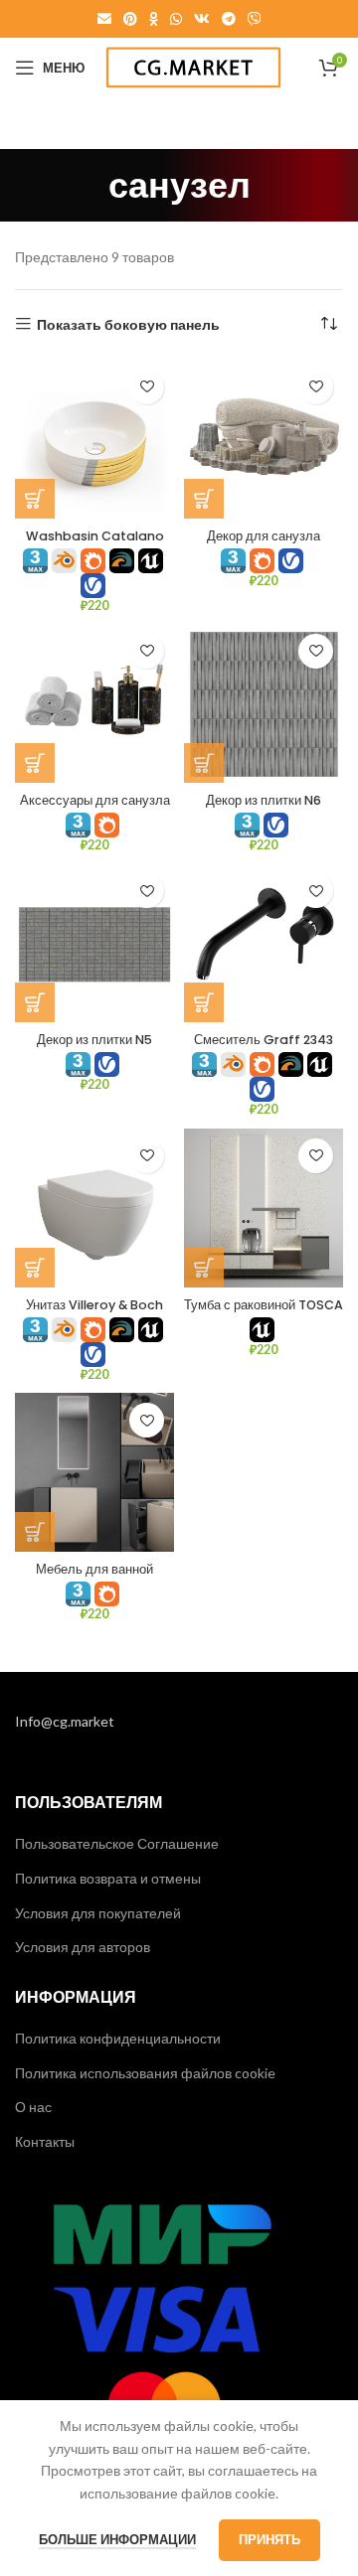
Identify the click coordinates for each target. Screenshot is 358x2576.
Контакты (45, 2141)
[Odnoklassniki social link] (154, 19)
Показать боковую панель (128, 324)
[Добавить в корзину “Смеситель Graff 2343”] (204, 1002)
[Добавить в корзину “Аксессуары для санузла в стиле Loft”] (35, 763)
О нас (33, 2107)
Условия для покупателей (98, 1913)
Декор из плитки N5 (94, 1040)
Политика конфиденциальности (118, 2038)
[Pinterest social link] (130, 19)
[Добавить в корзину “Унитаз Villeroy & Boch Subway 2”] (35, 1268)
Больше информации (117, 2539)
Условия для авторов (83, 1947)
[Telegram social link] (229, 19)
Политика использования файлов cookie (145, 2073)
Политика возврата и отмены (108, 1878)
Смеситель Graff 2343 (264, 1040)
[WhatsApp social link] (176, 19)
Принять (269, 2539)
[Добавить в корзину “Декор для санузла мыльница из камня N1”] (204, 499)
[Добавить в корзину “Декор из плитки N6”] (204, 763)
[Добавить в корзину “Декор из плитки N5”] (35, 1002)
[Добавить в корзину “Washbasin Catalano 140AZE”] (35, 499)
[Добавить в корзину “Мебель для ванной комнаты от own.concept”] (35, 1532)
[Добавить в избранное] (147, 387)
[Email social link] (104, 19)
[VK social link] (202, 19)
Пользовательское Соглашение (117, 1843)
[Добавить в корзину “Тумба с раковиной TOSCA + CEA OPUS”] (204, 1268)
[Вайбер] (255, 19)
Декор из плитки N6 (264, 800)
